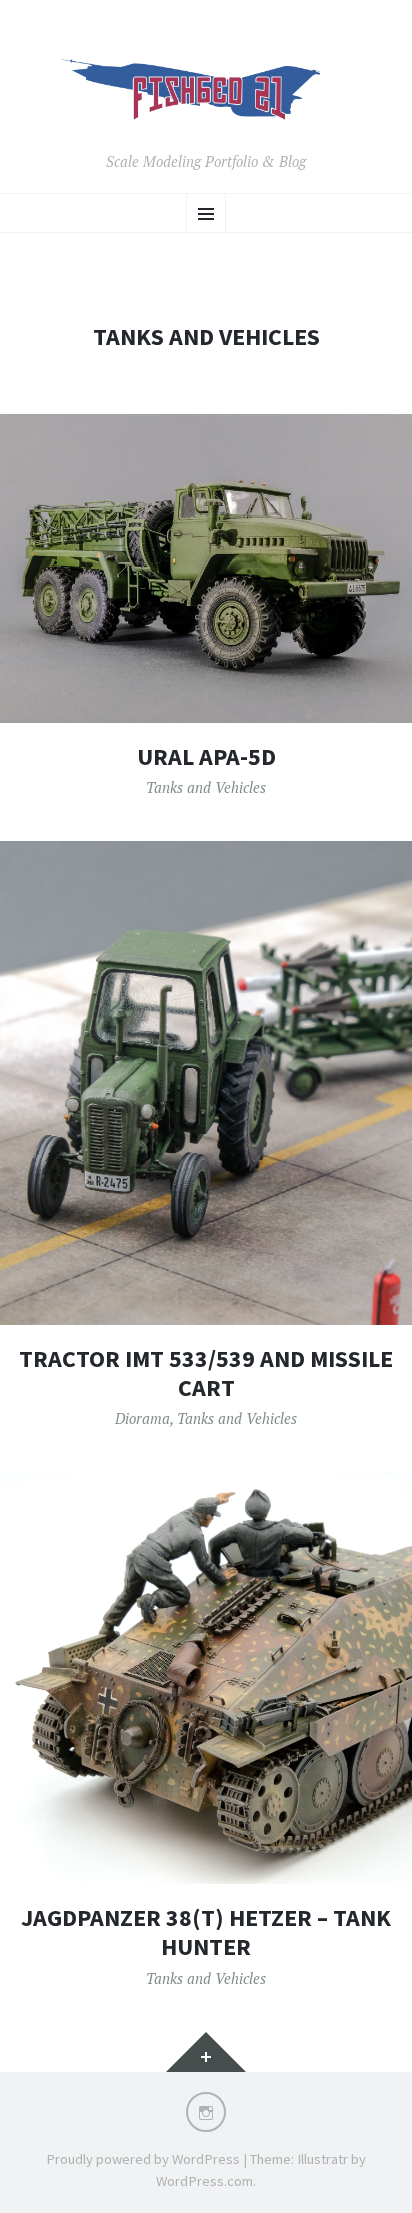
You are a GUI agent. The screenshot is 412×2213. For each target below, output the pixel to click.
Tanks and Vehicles (206, 787)
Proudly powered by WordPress (143, 2159)
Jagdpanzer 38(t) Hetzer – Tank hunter (206, 1932)
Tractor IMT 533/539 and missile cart (206, 1373)
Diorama (142, 1418)
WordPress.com (204, 2181)
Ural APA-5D (206, 756)
